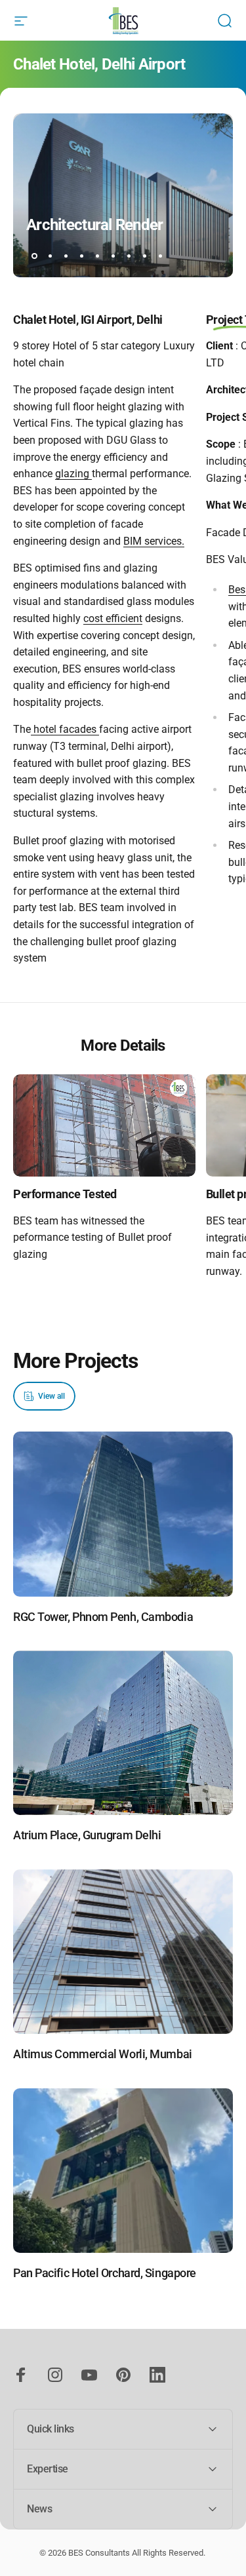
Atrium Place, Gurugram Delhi (87, 1835)
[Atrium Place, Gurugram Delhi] (123, 1733)
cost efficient (113, 618)
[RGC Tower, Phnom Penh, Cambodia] (123, 1514)
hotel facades (65, 729)
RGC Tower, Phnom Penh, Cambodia (103, 1617)
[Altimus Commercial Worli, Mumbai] (123, 1952)
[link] (104, 1125)
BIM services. (154, 541)
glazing (73, 474)
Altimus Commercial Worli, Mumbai (103, 2054)
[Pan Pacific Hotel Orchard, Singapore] (123, 2171)
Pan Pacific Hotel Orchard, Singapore (105, 2273)
